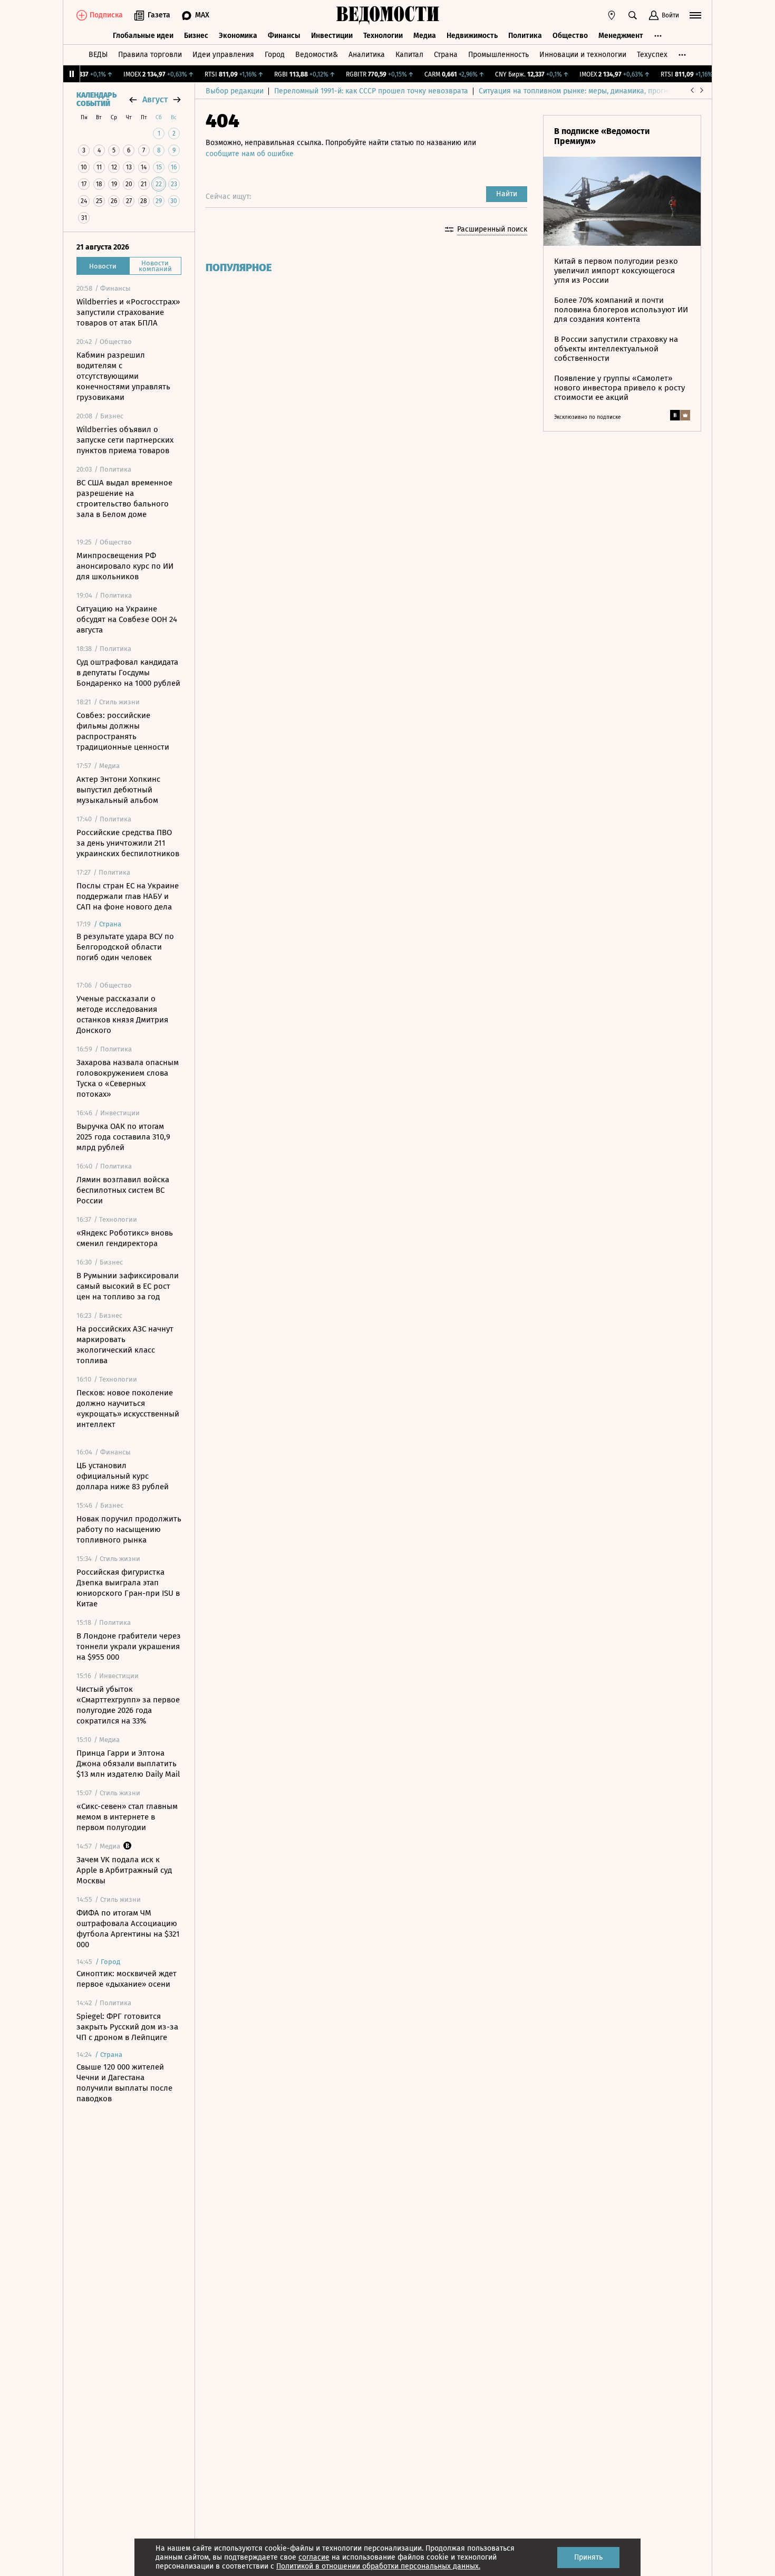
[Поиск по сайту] (633, 15)
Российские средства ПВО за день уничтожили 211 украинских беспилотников (128, 843)
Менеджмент (621, 36)
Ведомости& (317, 55)
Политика (525, 36)
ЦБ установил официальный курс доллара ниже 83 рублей (123, 1476)
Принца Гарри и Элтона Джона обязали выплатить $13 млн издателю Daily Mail (128, 1764)
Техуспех (652, 55)
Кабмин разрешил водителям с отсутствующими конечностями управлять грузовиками (123, 376)
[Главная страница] (387, 15)
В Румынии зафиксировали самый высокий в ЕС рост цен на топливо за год (128, 1286)
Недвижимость (472, 36)
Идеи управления (223, 55)
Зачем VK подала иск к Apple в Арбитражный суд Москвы (124, 1870)
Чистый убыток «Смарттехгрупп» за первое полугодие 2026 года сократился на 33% (128, 1705)
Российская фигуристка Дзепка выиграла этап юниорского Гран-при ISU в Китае (128, 1588)
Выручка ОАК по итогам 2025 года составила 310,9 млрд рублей (123, 1137)
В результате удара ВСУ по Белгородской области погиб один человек (125, 947)
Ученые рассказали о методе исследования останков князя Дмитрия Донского (122, 1014)
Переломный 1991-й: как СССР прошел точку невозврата (371, 91)
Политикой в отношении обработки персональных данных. (378, 2566)
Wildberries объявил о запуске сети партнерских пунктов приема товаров (125, 440)
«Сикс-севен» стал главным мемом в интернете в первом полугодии (127, 1817)
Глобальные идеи (143, 36)
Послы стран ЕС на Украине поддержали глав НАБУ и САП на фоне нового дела (128, 896)
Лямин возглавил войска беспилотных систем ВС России (123, 1190)
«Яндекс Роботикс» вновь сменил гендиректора (125, 1238)
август (155, 99)
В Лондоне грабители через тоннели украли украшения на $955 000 (129, 1646)
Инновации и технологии (583, 55)
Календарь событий (96, 100)
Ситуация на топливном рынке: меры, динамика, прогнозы (580, 91)
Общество (570, 36)
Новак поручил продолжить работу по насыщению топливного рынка (129, 1529)
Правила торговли (150, 55)
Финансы (284, 36)
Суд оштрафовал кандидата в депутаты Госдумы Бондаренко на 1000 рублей (128, 673)
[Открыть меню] (695, 15)
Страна (446, 55)
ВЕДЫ (98, 55)
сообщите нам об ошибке (250, 154)
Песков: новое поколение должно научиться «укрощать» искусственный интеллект (128, 1409)
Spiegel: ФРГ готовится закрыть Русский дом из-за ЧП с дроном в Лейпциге (127, 2027)
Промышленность (498, 55)
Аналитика (367, 55)
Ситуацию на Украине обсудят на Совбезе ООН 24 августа (127, 619)
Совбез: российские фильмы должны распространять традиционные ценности (123, 731)
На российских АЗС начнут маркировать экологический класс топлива (125, 1345)
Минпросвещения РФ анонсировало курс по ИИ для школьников (125, 566)
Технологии (383, 36)
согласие (314, 2557)
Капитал (409, 55)
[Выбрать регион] (612, 15)
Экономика (238, 36)
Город (275, 55)
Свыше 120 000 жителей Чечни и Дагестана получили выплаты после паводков (124, 2083)
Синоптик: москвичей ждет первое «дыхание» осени (127, 1979)
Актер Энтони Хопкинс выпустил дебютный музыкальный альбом (118, 790)
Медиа (425, 36)
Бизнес (196, 36)
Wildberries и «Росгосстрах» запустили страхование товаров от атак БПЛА (128, 312)
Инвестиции (332, 36)
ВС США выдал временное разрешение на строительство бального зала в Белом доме (124, 499)
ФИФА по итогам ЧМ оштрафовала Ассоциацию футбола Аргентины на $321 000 (128, 1929)
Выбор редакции (235, 91)
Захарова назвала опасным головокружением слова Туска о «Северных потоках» (128, 1078)
